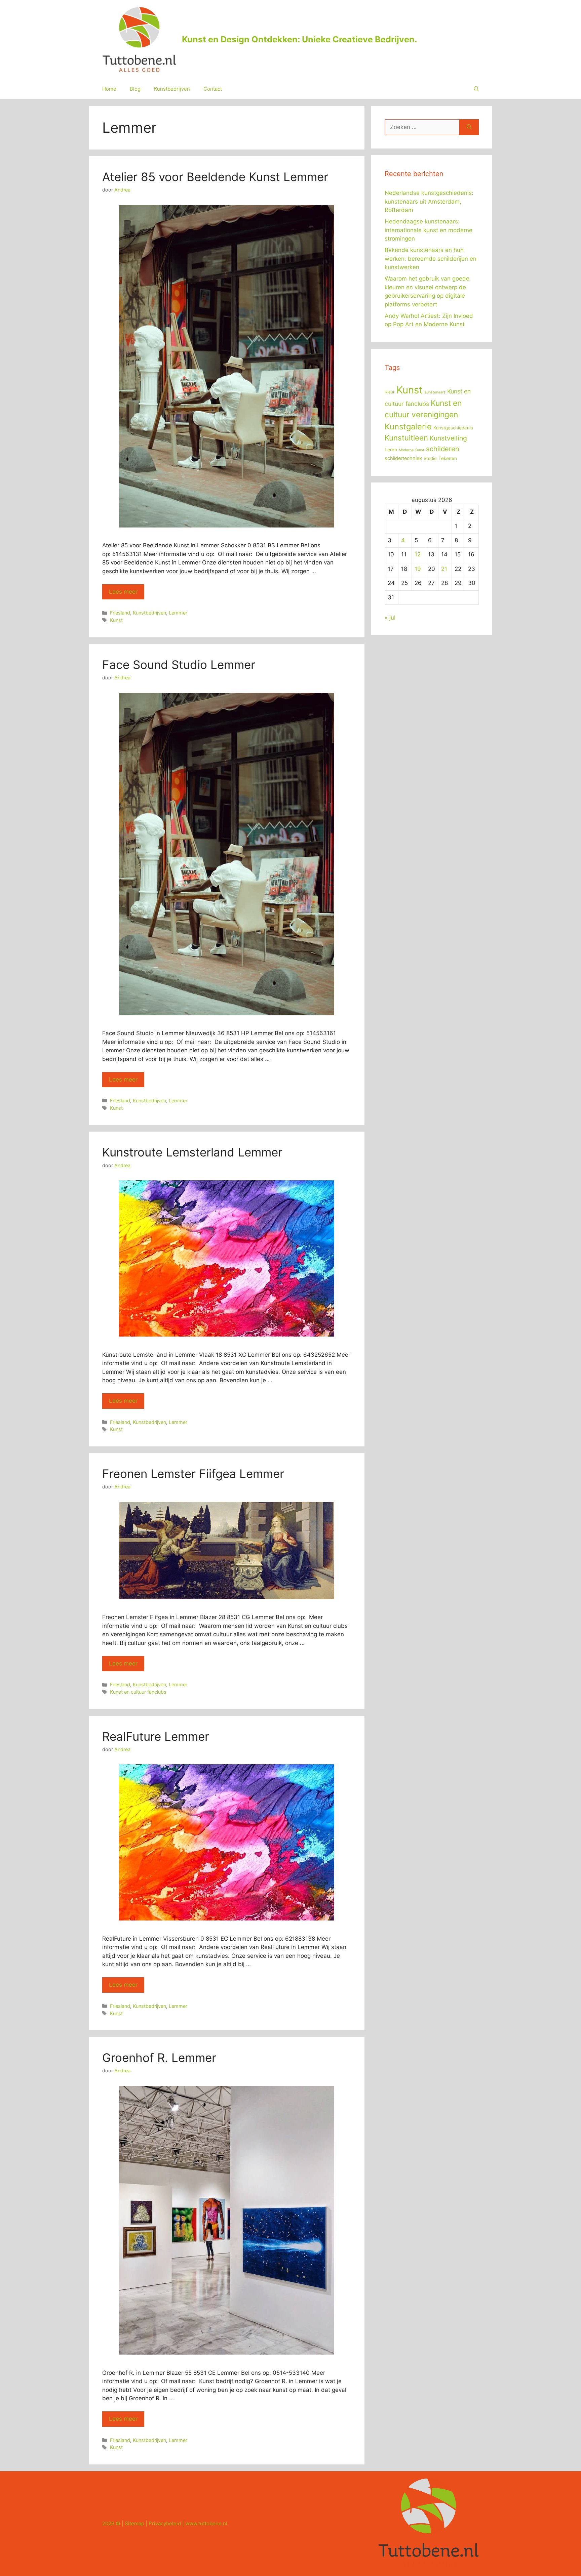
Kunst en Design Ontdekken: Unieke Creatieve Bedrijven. (299, 39)
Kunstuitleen (406, 438)
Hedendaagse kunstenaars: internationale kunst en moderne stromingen (429, 230)
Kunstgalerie (408, 427)
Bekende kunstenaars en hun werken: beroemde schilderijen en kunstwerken (431, 259)
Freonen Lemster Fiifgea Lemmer (193, 1474)
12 (418, 554)
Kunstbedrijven (172, 89)
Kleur (390, 392)
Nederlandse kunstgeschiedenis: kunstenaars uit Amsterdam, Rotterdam (429, 201)
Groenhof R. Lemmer (159, 2058)
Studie (430, 458)
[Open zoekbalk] (476, 89)
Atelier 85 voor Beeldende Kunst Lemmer (215, 177)
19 (418, 569)
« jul (390, 618)
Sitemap (134, 2523)
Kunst (116, 620)
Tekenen (448, 458)
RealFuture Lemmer (156, 1736)
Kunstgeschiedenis (453, 428)
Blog (135, 89)
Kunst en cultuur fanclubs (138, 1692)
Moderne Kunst (412, 450)
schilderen (443, 449)
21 (444, 569)
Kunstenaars (435, 392)
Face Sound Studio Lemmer (179, 665)
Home (109, 89)
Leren (391, 450)
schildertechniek (403, 458)
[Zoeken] (469, 127)
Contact (213, 89)
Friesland (120, 613)
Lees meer (123, 592)
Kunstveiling (448, 438)
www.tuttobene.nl (206, 2523)
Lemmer (178, 613)
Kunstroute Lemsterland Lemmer (192, 1152)
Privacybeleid (165, 2523)
